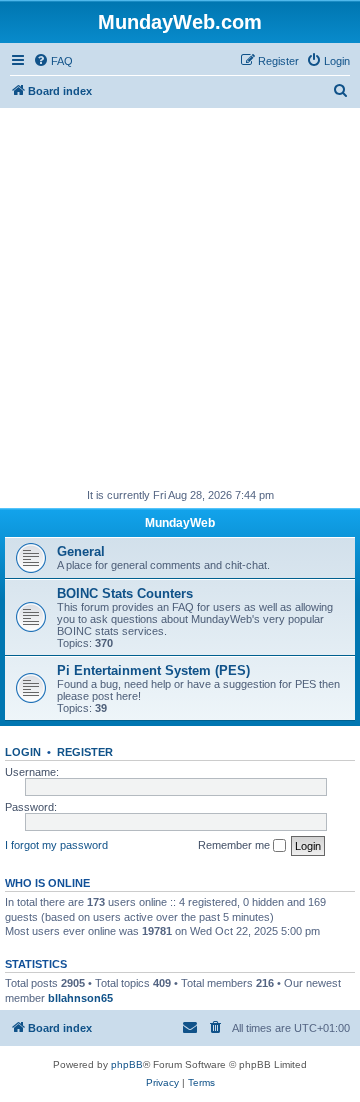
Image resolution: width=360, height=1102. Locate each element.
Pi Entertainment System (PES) (153, 670)
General (81, 551)
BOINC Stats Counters (125, 593)
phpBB (127, 1064)
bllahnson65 (80, 998)
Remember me (235, 845)
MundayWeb (180, 523)
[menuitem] (53, 61)
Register (85, 752)
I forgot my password (56, 845)
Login (23, 752)
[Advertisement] (180, 298)
